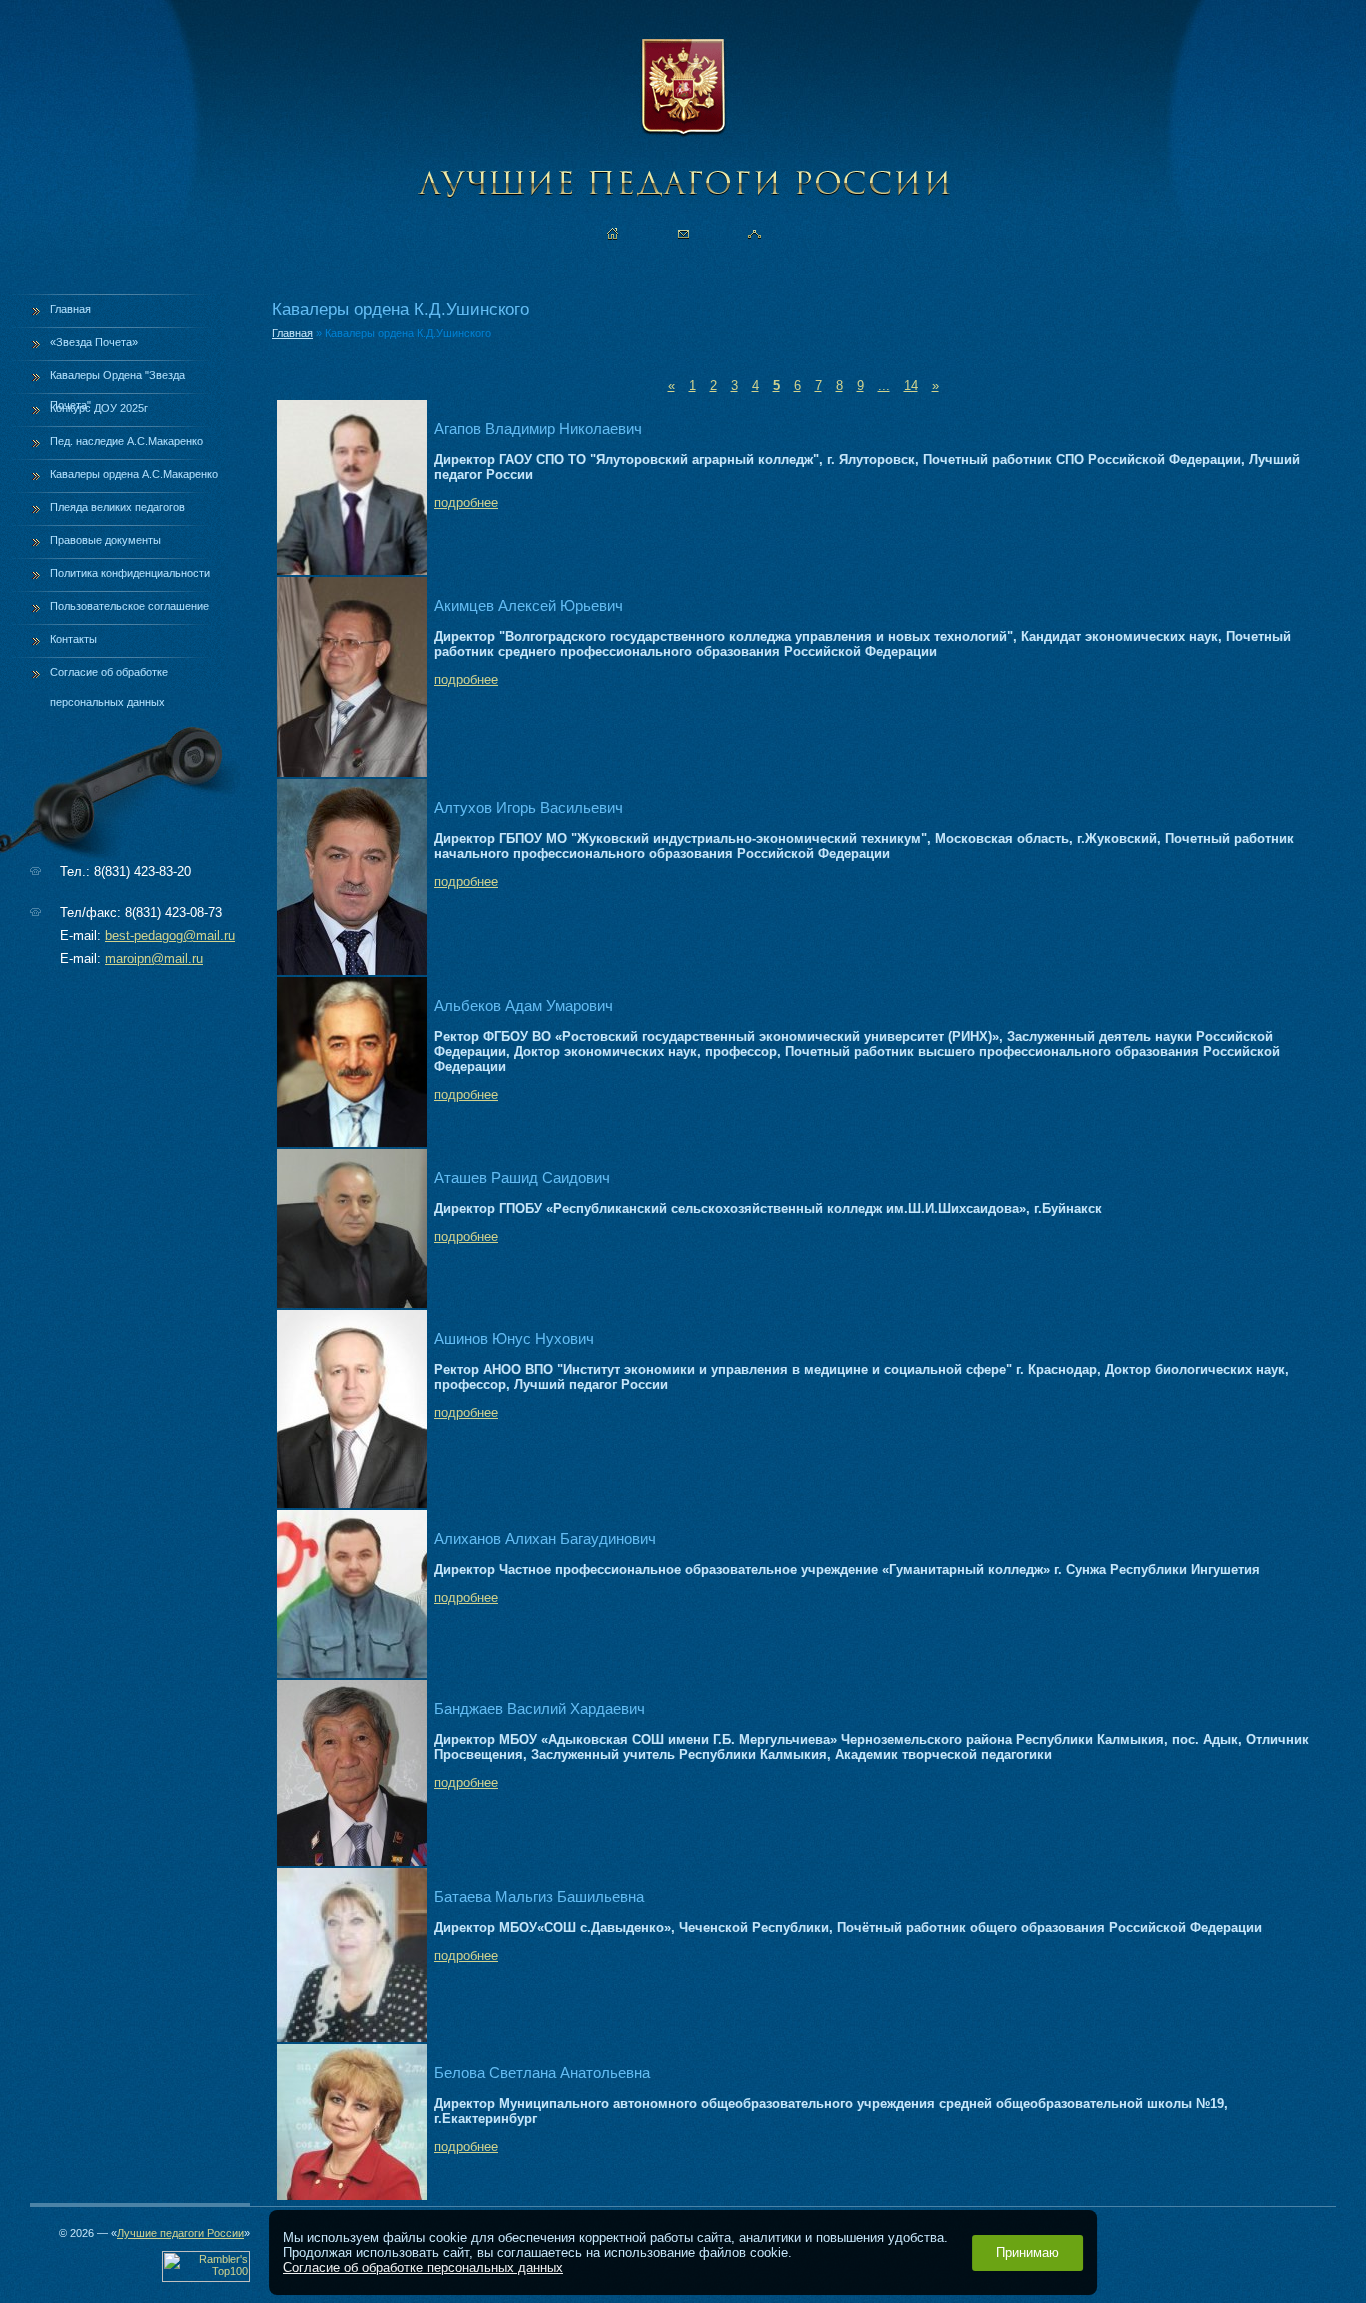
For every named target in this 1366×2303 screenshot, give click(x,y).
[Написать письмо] (683, 234)
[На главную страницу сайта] (612, 234)
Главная (70, 309)
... (884, 385)
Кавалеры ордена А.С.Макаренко (134, 474)
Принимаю (1027, 2252)
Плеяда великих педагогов (117, 507)
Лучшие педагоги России (180, 2233)
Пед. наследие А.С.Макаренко (126, 441)
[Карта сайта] (754, 234)
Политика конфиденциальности (130, 573)
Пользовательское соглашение (129, 606)
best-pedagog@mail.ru (170, 935)
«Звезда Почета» (94, 342)
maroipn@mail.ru (154, 958)
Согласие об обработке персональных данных (109, 678)
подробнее (466, 502)
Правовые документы (105, 540)
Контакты (73, 639)
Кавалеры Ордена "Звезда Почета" (117, 381)
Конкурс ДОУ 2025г (99, 408)
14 (911, 385)
